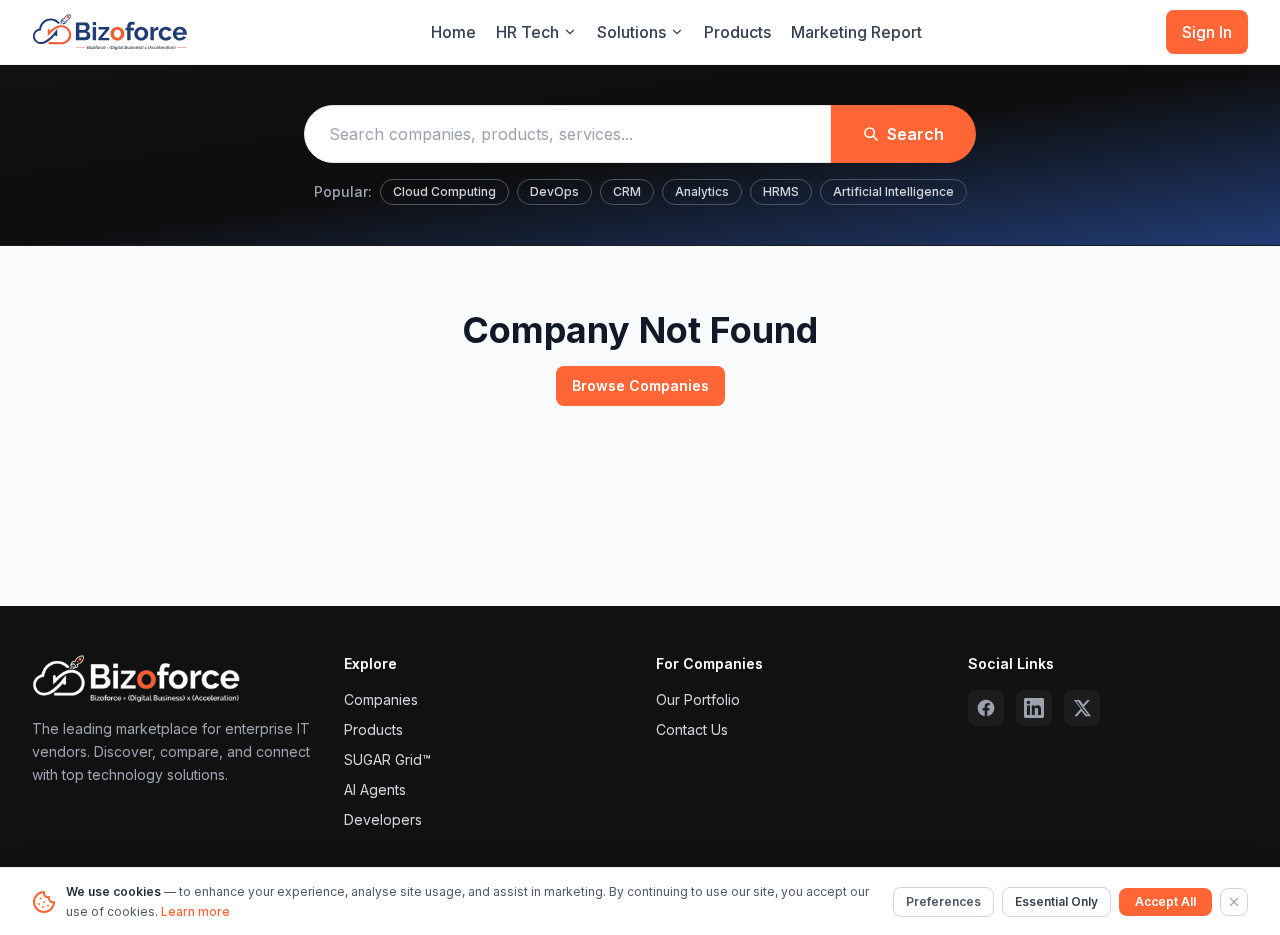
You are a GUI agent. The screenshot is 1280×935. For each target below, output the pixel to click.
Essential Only (1056, 901)
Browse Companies (640, 385)
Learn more (195, 911)
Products (737, 32)
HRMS (781, 191)
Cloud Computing (444, 191)
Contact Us (692, 729)
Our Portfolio (698, 699)
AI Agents (375, 789)
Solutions (631, 32)
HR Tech (527, 32)
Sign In (1207, 32)
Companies (381, 699)
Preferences (943, 901)
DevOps (554, 191)
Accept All (1165, 901)
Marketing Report (856, 32)
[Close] (1234, 902)
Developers (383, 819)
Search (915, 134)
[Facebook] (986, 708)
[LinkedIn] (1034, 708)
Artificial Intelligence (893, 191)
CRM (627, 191)
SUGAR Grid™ (387, 759)
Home (453, 32)
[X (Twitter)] (1082, 708)
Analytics (702, 191)
